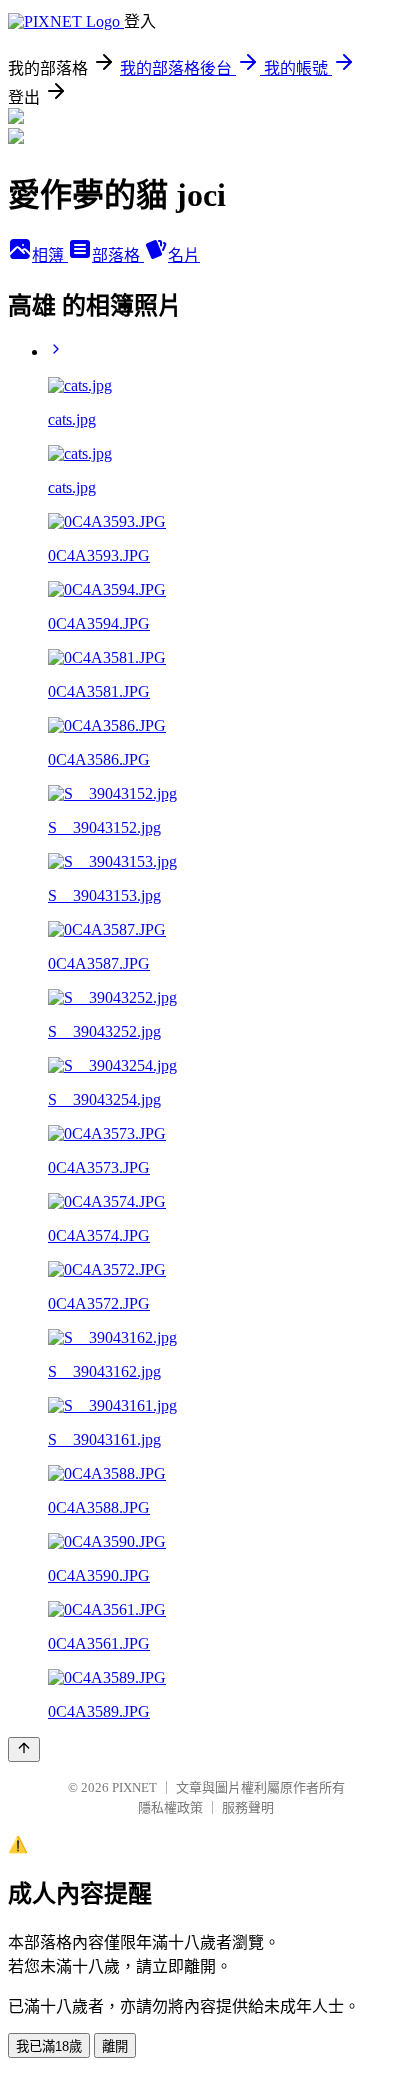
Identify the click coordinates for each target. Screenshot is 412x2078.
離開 (115, 2046)
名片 (184, 255)
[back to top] (24, 1749)
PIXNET (134, 1787)
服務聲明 (248, 1807)
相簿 (50, 255)
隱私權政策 (170, 1807)
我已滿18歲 (49, 2046)
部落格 (118, 255)
